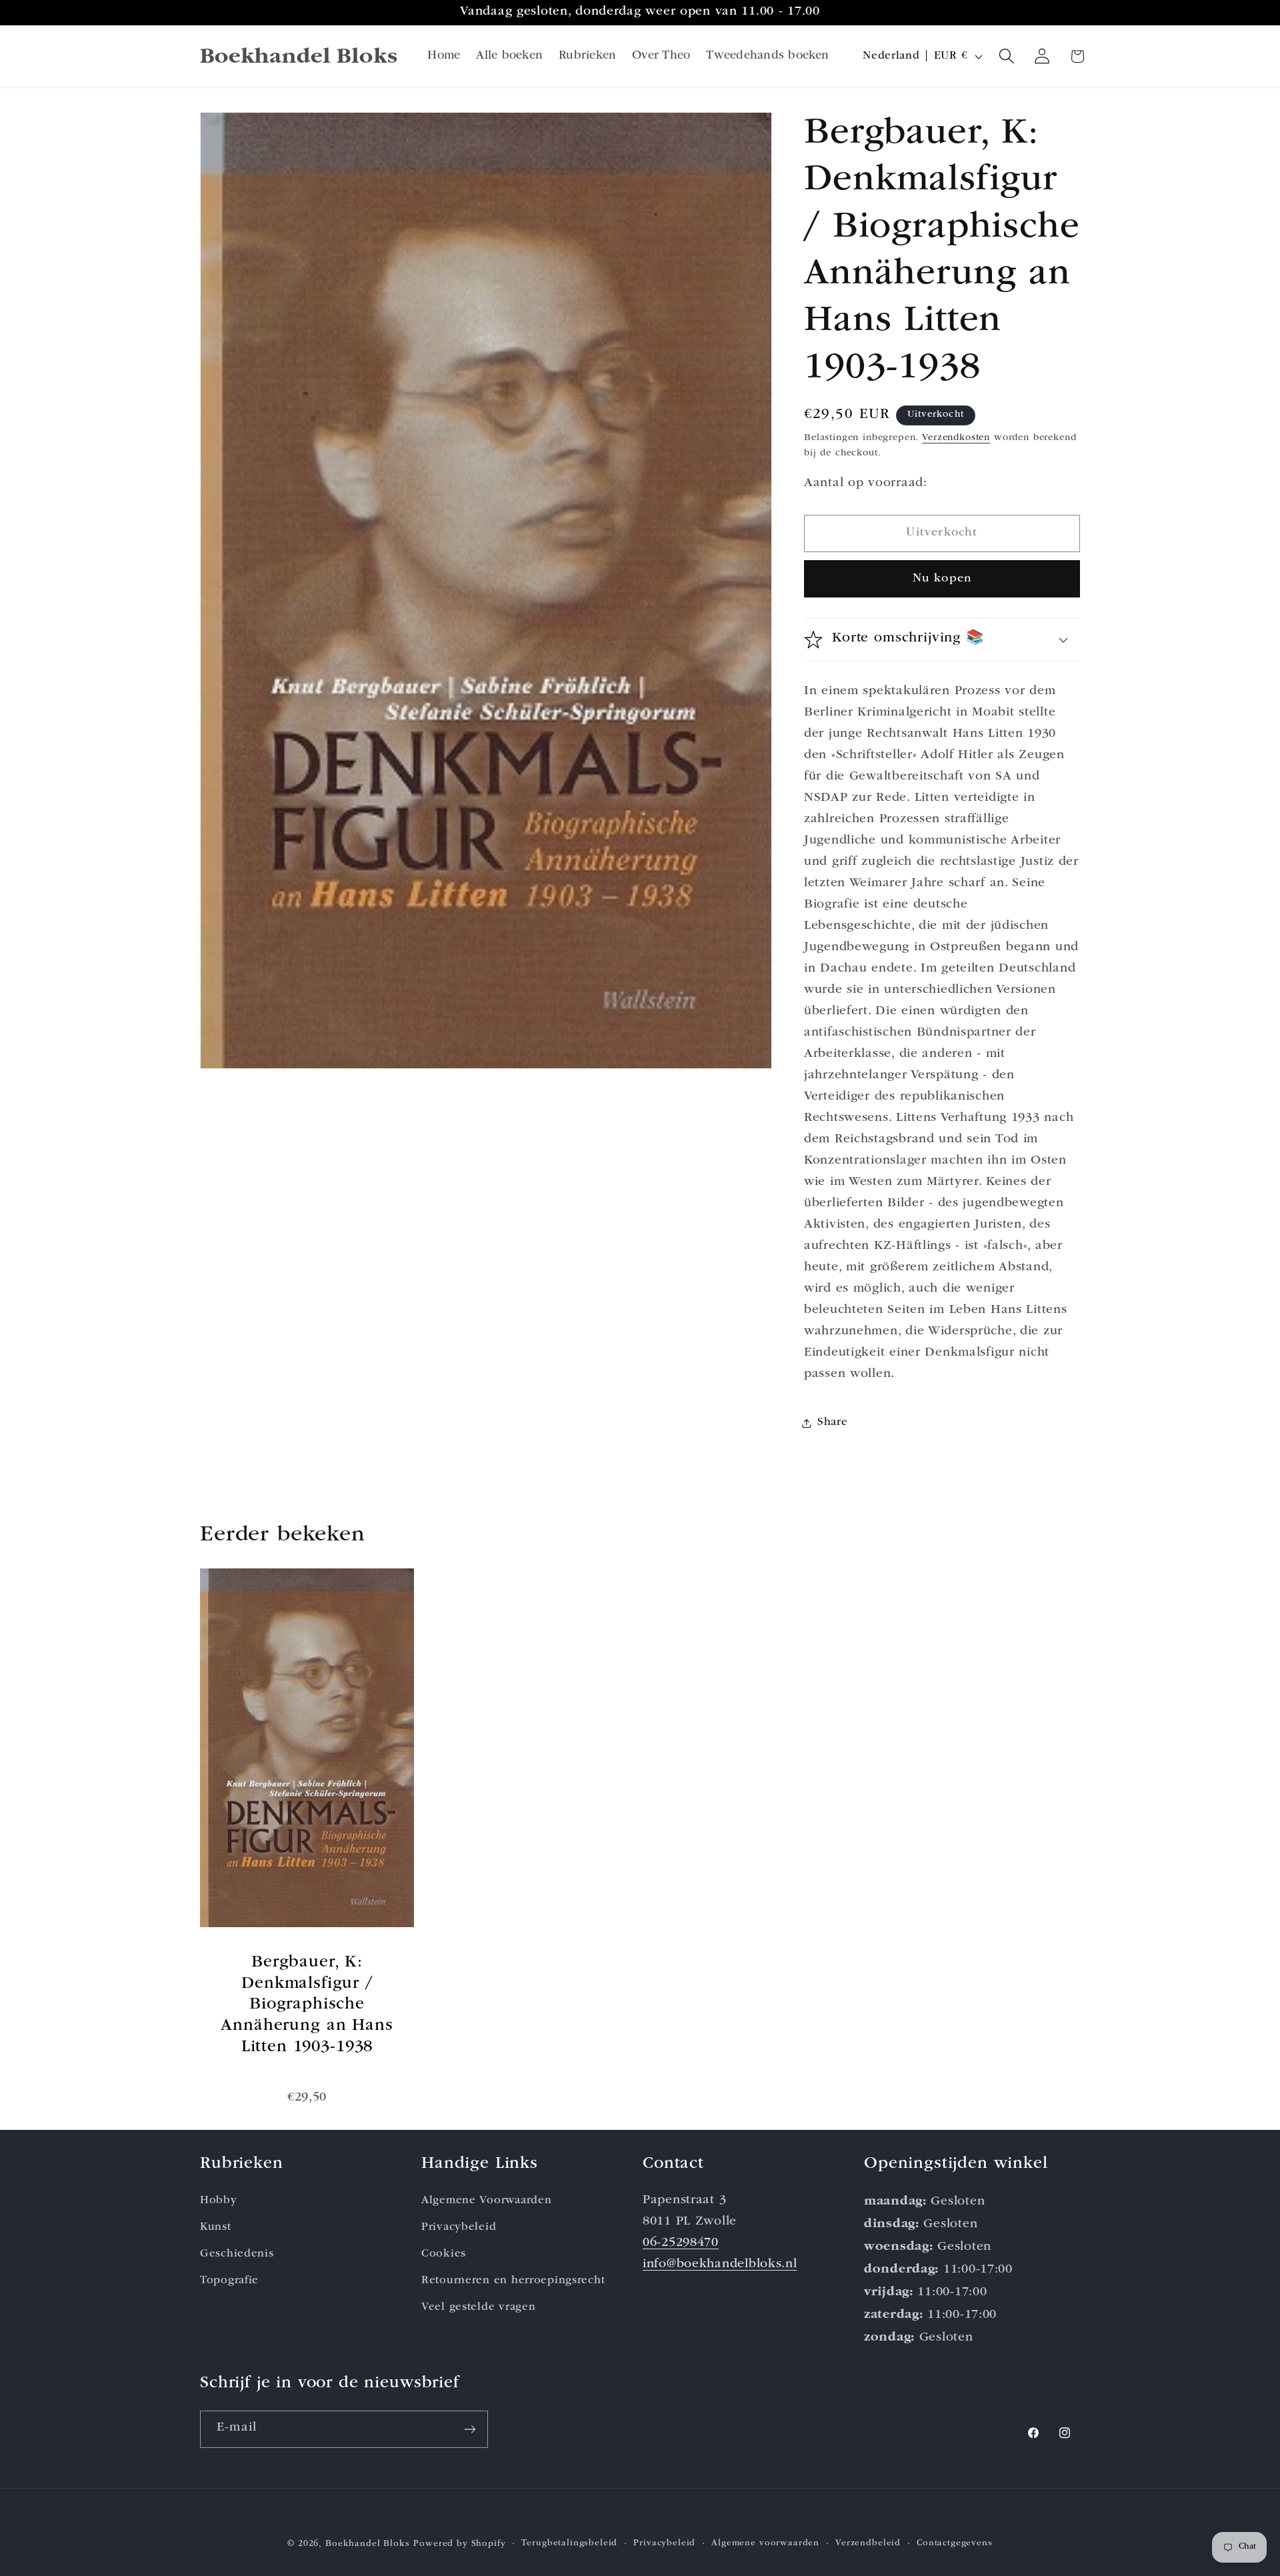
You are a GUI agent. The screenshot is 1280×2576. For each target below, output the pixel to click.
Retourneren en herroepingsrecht (513, 2281)
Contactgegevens (955, 2544)
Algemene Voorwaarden (486, 2201)
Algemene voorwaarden (765, 2544)
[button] (1007, 56)
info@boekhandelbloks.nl (720, 2265)
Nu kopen (942, 579)
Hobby (219, 2201)
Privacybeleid (459, 2228)
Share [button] (833, 1423)
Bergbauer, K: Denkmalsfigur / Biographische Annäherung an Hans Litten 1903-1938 (307, 2005)
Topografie (229, 2281)
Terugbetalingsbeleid (569, 2544)
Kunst (216, 2228)
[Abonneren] (470, 2429)
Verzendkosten (956, 438)
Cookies (444, 2254)
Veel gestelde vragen (478, 2308)
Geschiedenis (237, 2254)
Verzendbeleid (868, 2544)
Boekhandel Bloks (367, 2544)
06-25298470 (681, 2244)
